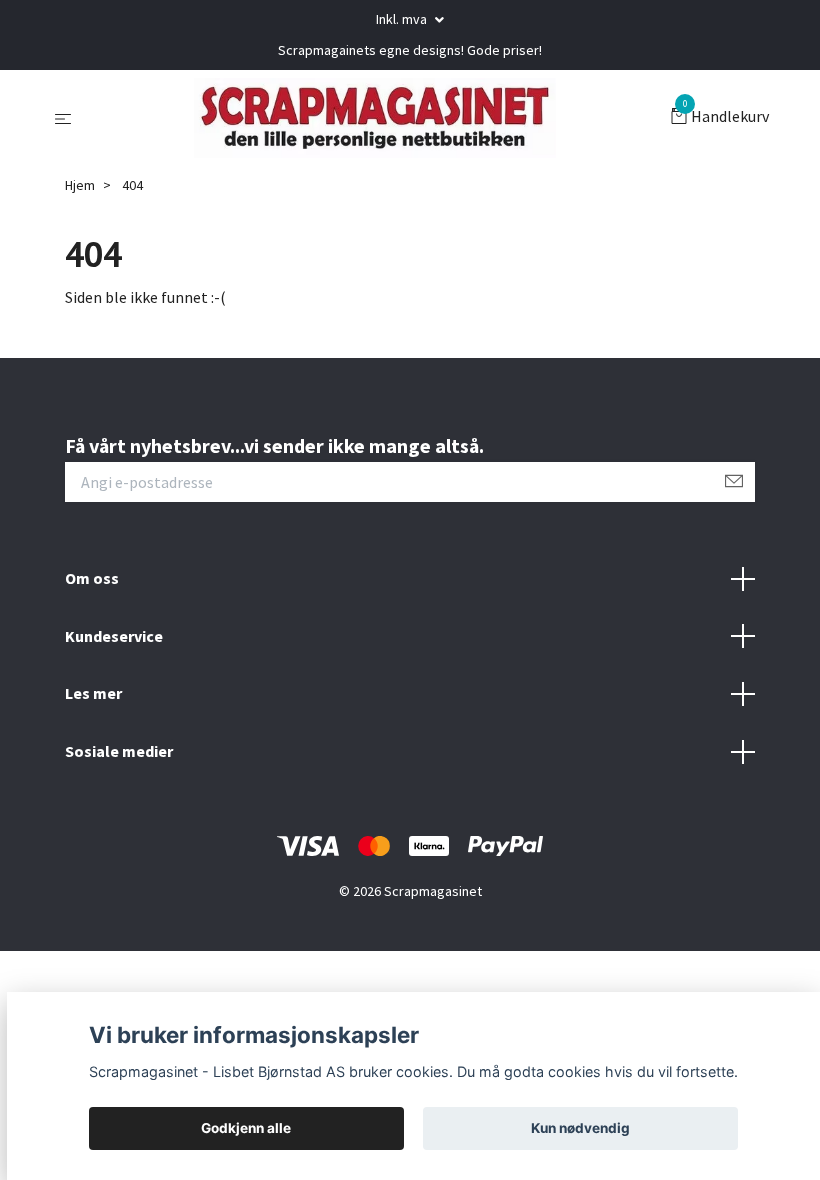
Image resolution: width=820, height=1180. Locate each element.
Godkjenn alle (246, 1128)
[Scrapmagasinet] (375, 118)
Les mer (93, 693)
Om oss (92, 578)
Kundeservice (114, 636)
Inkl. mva (403, 19)
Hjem (80, 185)
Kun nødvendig (580, 1128)
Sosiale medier (119, 751)
